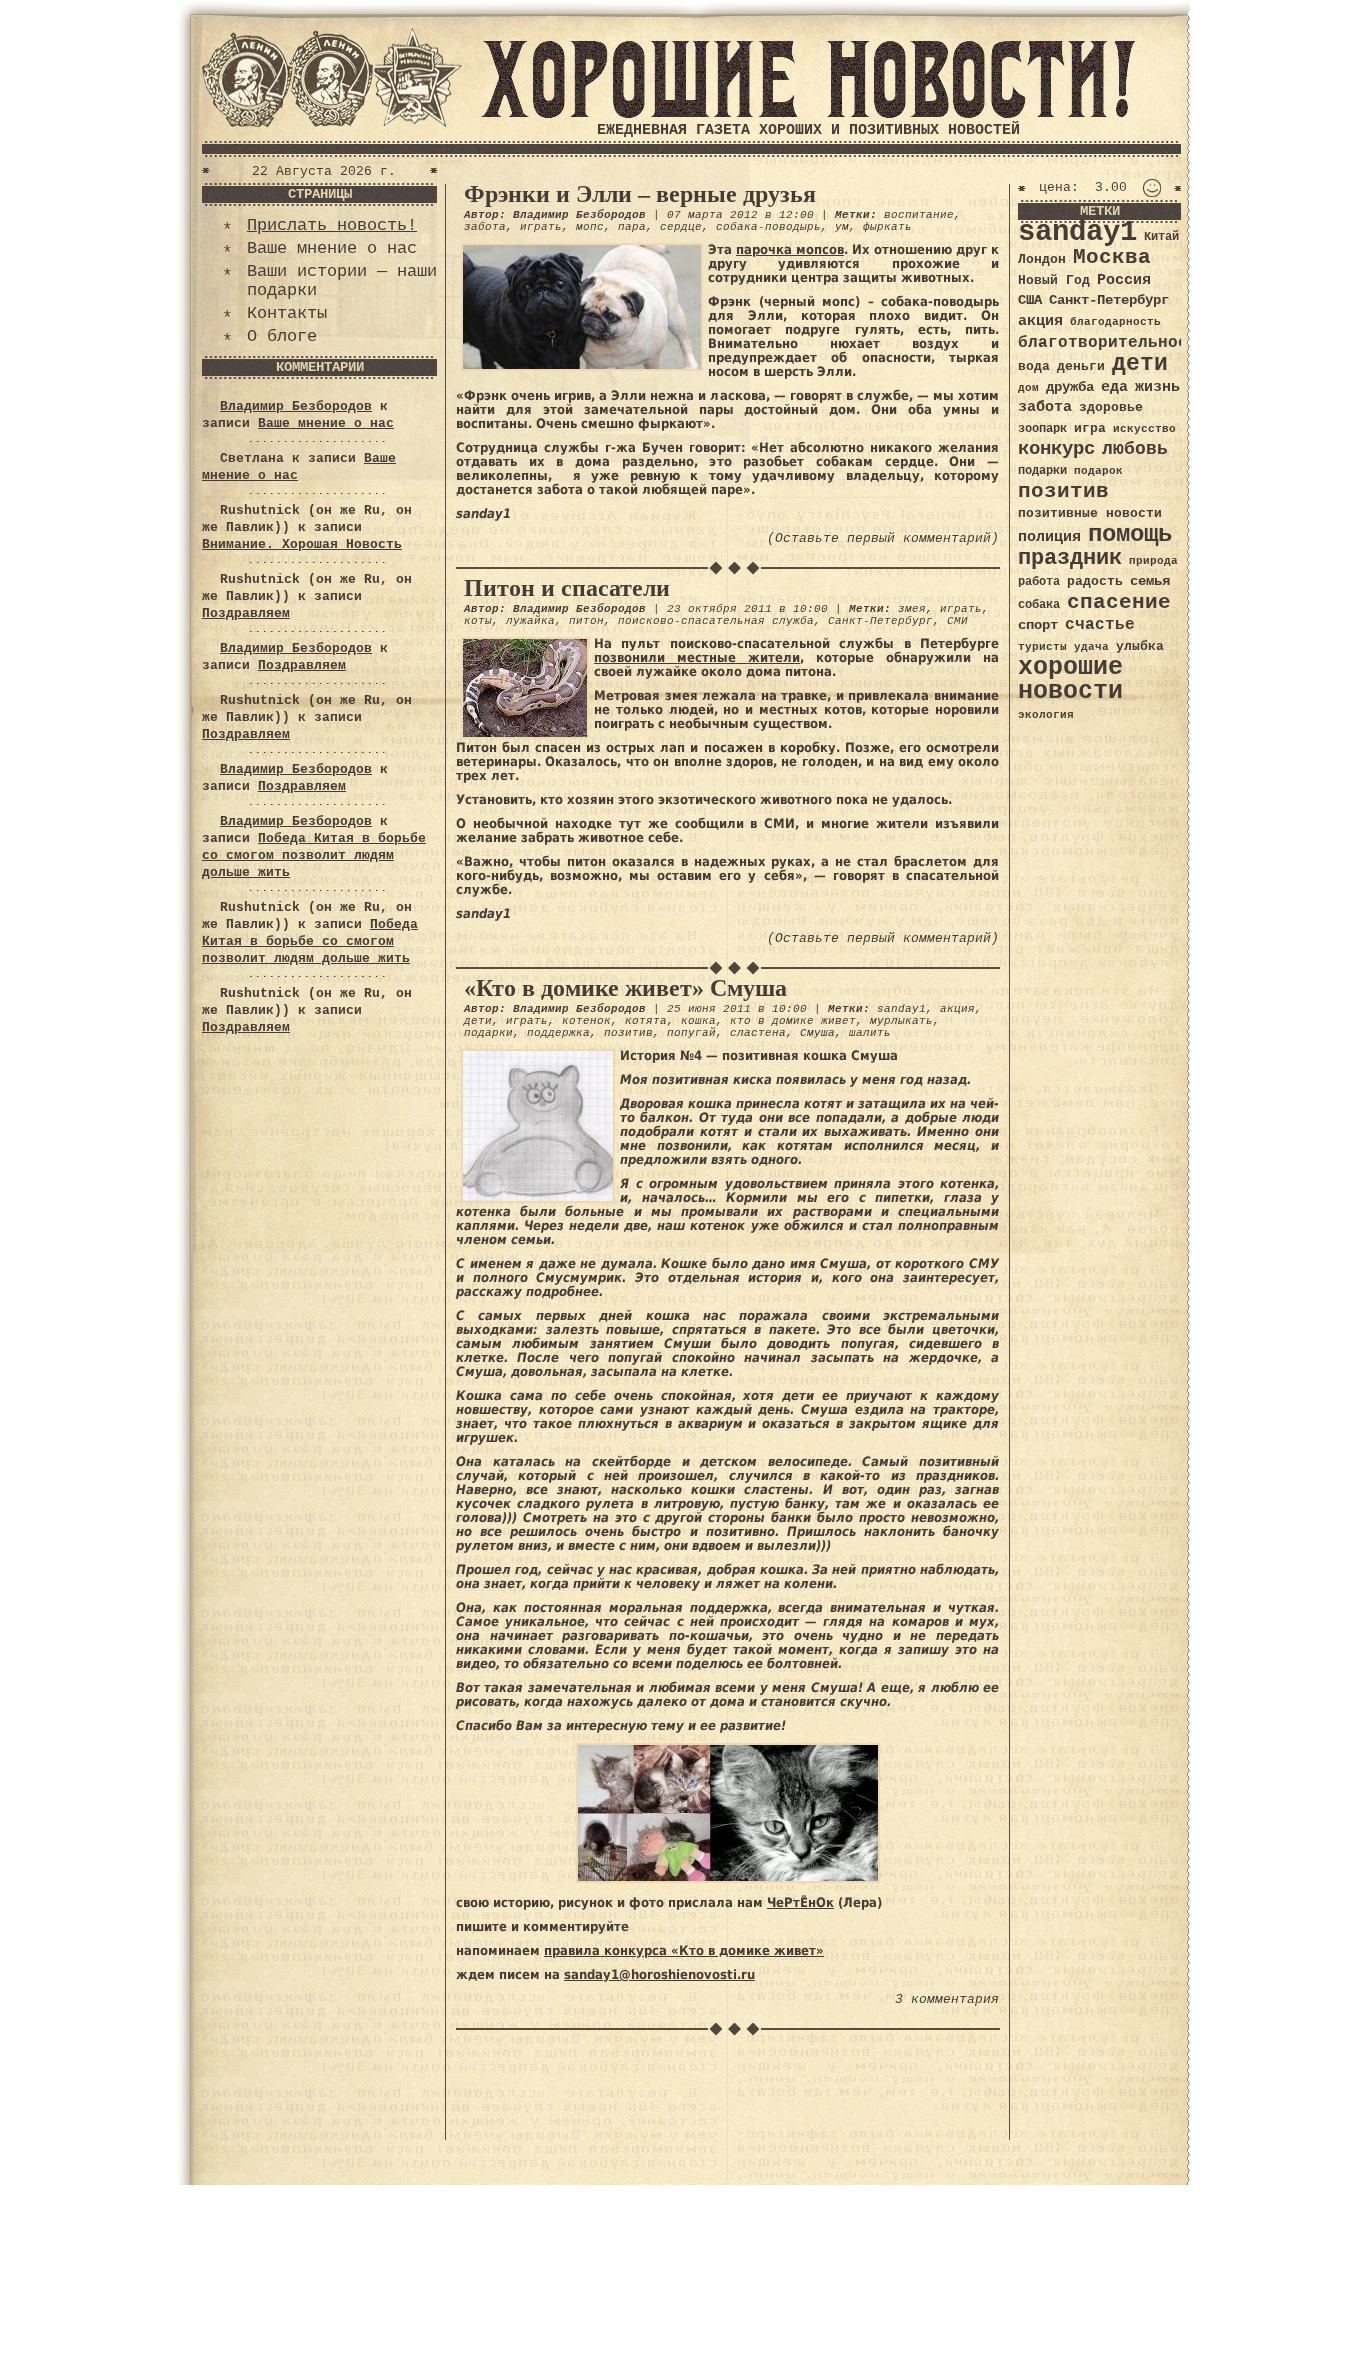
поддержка (558, 1033)
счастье (1100, 624)
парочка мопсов (790, 249)
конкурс (1056, 449)
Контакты (287, 313)
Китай (1161, 237)
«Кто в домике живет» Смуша (625, 988)
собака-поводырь (768, 227)
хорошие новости (1070, 679)
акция (957, 1009)
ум (842, 227)
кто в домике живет (793, 1021)
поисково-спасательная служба (716, 621)
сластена (758, 1033)
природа (1153, 560)
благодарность (1115, 322)
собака (1039, 605)
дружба (1070, 387)
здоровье (1111, 407)
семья (1150, 581)
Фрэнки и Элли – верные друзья (640, 194)
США (1030, 300)
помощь (1130, 534)
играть (541, 227)
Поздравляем (246, 613)
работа (1039, 582)
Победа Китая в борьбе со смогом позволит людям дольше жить (314, 855)
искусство (1144, 429)
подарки (488, 1033)
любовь (1135, 449)
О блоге (282, 336)
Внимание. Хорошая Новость (302, 544)
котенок (586, 1021)
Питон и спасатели (567, 588)
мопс (590, 227)
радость (1095, 581)
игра (1090, 428)
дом (1028, 388)
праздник (1070, 558)
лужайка (530, 621)
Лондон (1042, 259)
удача (1091, 647)
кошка (698, 1021)
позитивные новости (1090, 513)
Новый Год (1054, 280)
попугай (691, 1033)
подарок (1098, 471)
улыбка (1140, 646)
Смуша (817, 1033)
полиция (1049, 537)
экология (1046, 715)
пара (632, 227)
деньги (1081, 366)
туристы (1042, 646)
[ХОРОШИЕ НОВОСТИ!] (808, 114)
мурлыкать (901, 1021)
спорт (1038, 625)
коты (478, 621)
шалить (870, 1033)
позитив (628, 1033)
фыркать (887, 227)
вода (1034, 366)
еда (1114, 387)
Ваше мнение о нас (332, 248)
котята (646, 1021)
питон (586, 621)
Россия (1124, 280)
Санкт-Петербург (880, 621)
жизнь (1157, 387)
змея (912, 609)
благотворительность (1113, 342)
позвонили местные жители (697, 657)
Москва (1112, 257)
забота (485, 227)
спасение (1119, 602)
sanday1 (901, 1009)
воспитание (919, 215)
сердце (681, 227)
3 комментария (947, 1999)
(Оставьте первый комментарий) (883, 538)
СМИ (957, 621)
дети (478, 1021)
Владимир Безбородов (296, 406)
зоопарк (1042, 429)
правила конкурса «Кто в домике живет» (684, 1950)
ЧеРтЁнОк (800, 1902)
